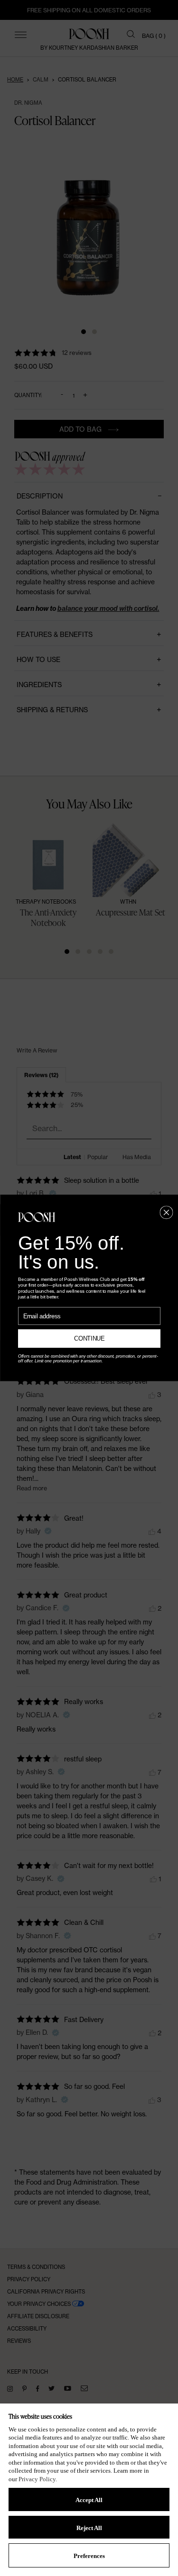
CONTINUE (89, 1339)
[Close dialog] (166, 1212)
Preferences (89, 2556)
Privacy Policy (37, 2479)
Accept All (89, 2500)
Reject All (89, 2528)
